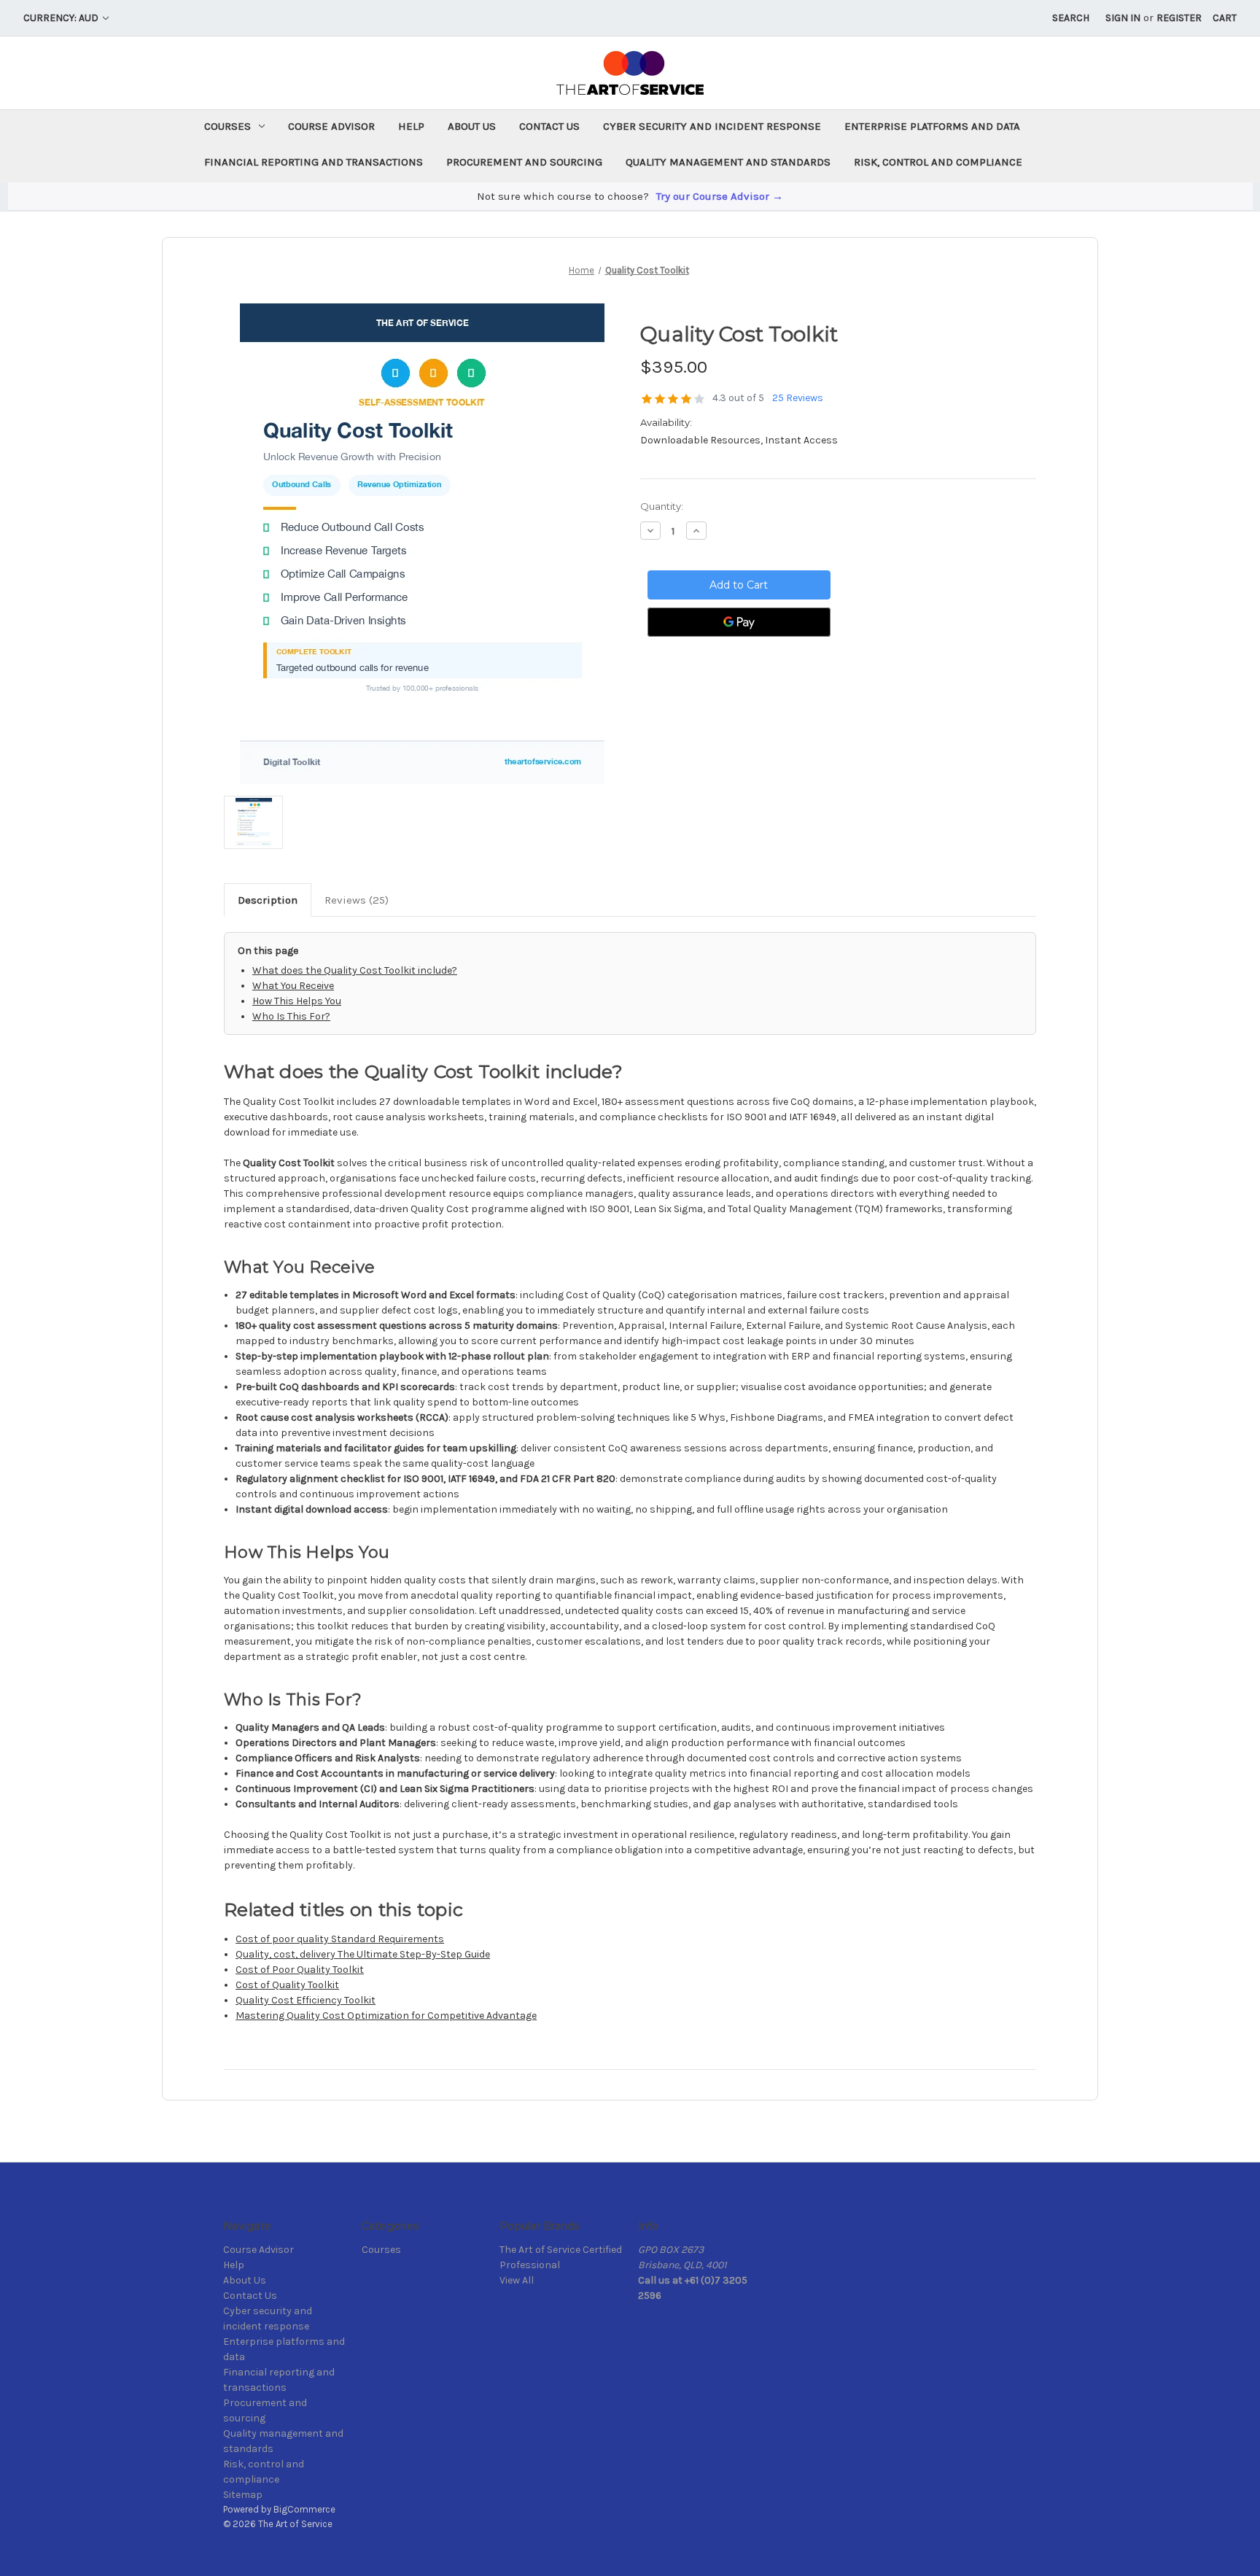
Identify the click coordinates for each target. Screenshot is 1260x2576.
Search (1071, 18)
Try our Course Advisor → (720, 196)
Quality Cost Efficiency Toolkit (306, 2000)
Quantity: (662, 506)
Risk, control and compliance (938, 162)
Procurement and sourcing (524, 162)
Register (1179, 18)
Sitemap (243, 2495)
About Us (472, 126)
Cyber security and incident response (712, 126)
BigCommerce (304, 2509)
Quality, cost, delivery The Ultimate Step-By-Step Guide (363, 1954)
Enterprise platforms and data (932, 126)
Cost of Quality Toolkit (287, 1985)
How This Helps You (297, 1001)
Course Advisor (331, 126)
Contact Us (549, 126)
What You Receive (293, 986)
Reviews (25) (357, 900)
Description (268, 900)
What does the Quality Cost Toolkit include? (355, 970)
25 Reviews (798, 398)
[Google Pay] (739, 622)
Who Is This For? (291, 1016)
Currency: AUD (62, 18)
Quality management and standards (728, 162)
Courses (227, 126)
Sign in (1123, 18)
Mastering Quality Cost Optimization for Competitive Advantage (386, 2016)
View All (517, 2280)
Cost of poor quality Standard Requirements (340, 1939)
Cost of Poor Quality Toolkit (300, 1970)
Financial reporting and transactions (314, 162)
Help (411, 126)
